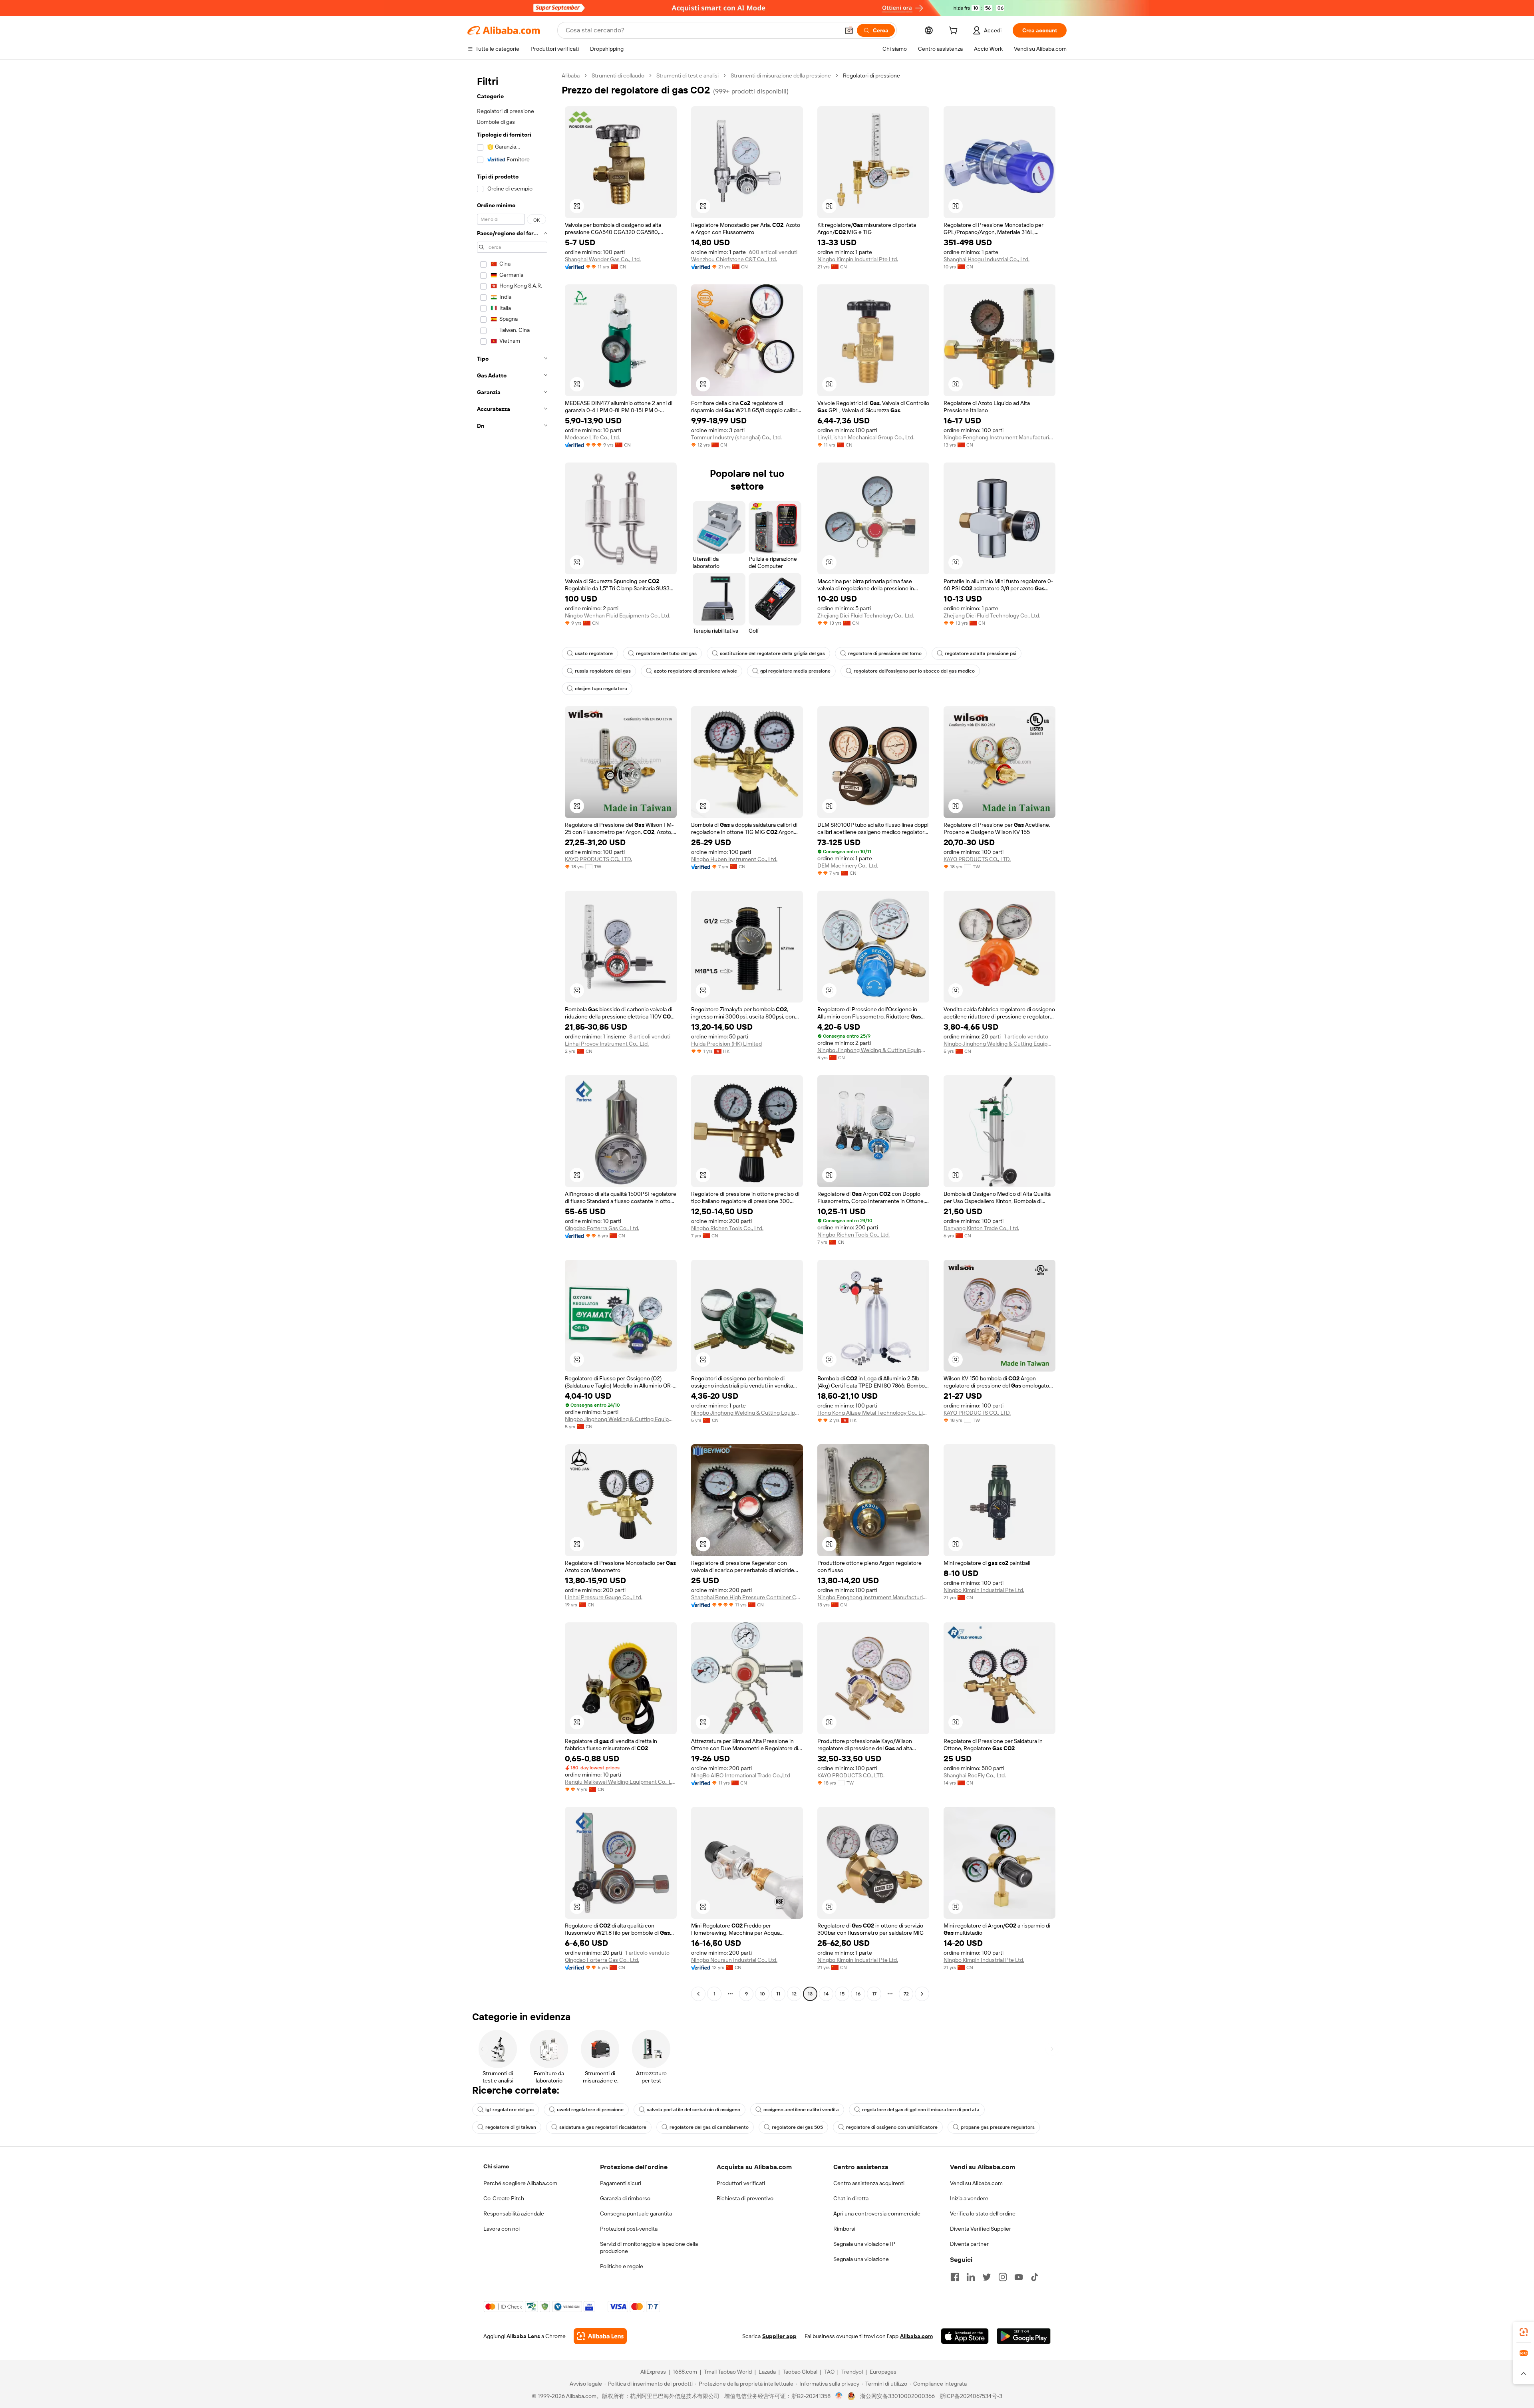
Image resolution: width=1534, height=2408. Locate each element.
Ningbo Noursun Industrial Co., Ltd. (734, 1960)
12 (794, 1994)
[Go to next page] (922, 1994)
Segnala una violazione (861, 2259)
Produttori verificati (741, 2183)
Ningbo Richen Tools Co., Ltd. (727, 1228)
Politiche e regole (622, 2266)
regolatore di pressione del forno (885, 653)
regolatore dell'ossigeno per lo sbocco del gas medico (914, 671)
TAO (829, 2372)
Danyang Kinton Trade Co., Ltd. (981, 1228)
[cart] (955, 32)
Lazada (767, 2372)
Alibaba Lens (523, 2336)
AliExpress (653, 2372)
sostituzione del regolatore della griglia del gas (772, 653)
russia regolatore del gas (603, 671)
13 (810, 1994)
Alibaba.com (916, 2336)
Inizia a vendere (969, 2198)
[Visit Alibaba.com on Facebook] (955, 2277)
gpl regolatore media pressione (795, 671)
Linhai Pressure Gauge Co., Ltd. (604, 1597)
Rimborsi (844, 2229)
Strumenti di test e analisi (688, 75)
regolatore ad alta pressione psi (981, 653)
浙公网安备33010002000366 (897, 2396)
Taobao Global (800, 2372)
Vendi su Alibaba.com (976, 2183)
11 (778, 1994)
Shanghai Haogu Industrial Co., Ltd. (987, 259)
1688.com (685, 2372)
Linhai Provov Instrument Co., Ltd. (607, 1044)
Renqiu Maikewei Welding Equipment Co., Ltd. (621, 1782)
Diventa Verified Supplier (981, 2229)
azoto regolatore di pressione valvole (695, 671)
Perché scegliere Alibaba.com (520, 2183)
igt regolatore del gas (510, 2110)
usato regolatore (594, 653)
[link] (1524, 2332)
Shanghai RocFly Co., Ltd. (975, 1775)
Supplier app (779, 2336)
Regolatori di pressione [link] (871, 75)
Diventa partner (969, 2244)
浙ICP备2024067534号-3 (971, 2396)
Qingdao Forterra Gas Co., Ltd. (602, 1228)
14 (826, 1994)
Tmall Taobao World (728, 2372)
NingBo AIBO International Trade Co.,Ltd (741, 1775)
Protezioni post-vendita (629, 2229)
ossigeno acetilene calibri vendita (801, 2110)
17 (874, 1994)
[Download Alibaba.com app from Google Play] (1024, 2336)
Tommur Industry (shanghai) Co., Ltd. (736, 437)
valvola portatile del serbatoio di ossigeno (693, 2110)
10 (762, 1994)
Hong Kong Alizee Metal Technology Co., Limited (873, 1413)
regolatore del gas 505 (797, 2127)
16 (858, 1994)
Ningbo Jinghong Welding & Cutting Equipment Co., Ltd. (873, 1050)
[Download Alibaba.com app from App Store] (965, 2336)
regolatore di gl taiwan (511, 2127)
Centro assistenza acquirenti (869, 2183)
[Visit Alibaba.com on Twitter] (987, 2277)
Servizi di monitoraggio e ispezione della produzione (649, 2247)
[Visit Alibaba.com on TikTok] (1035, 2277)
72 (906, 1994)
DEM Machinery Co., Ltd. (848, 866)
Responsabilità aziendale (514, 2213)
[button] (849, 30)
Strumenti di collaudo (618, 75)
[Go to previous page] (698, 1994)
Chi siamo (496, 2166)
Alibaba (571, 75)
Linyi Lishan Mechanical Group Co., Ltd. (866, 437)
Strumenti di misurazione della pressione (781, 75)
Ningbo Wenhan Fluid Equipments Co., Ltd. (618, 615)
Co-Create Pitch (504, 2198)
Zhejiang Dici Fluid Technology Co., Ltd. (866, 615)
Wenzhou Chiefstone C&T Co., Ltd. (734, 259)
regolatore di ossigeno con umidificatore (892, 2127)
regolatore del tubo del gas (666, 653)
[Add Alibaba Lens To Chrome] (600, 2336)
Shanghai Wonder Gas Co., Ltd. (603, 259)
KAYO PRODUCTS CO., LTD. (598, 859)
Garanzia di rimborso (625, 2198)
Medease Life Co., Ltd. (592, 437)
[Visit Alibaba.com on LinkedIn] (971, 2277)
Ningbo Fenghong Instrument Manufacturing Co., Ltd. (999, 437)
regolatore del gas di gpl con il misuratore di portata (921, 2110)
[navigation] (512, 1036)
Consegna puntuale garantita (636, 2213)
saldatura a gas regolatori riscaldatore (603, 2127)
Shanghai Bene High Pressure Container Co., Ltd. (747, 1597)
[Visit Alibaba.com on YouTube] (1019, 2277)
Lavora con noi (502, 2229)
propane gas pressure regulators (998, 2127)
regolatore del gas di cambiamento (709, 2127)
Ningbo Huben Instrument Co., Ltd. (734, 859)
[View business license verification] (839, 2396)
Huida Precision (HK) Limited (726, 1044)
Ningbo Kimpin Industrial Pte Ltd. (858, 259)
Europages (883, 2372)
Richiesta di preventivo (745, 2198)
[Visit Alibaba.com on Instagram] (1003, 2277)
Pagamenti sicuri (621, 2183)
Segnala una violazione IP (864, 2244)
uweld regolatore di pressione (590, 2110)
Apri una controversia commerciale (877, 2213)
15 (842, 1994)
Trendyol (852, 2372)
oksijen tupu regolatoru (601, 689)
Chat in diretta (851, 2198)
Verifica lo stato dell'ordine (983, 2213)
